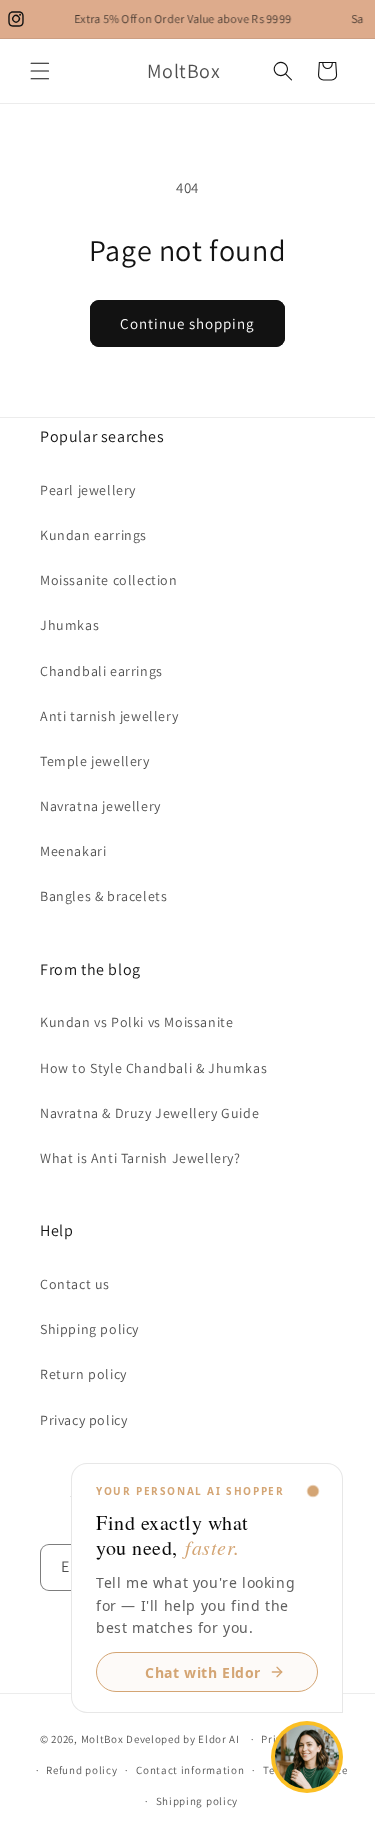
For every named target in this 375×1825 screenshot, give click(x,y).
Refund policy (81, 1770)
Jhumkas (69, 625)
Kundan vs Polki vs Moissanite (136, 1022)
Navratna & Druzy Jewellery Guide (149, 1113)
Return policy (83, 1374)
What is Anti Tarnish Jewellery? (140, 1158)
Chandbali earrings (101, 671)
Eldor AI (219, 1739)
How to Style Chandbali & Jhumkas (153, 1068)
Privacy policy (83, 1420)
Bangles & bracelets (103, 896)
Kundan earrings (93, 535)
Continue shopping (187, 323)
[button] (40, 71)
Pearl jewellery (88, 490)
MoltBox (102, 1739)
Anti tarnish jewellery (109, 716)
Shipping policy (89, 1329)
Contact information (190, 1770)
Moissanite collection (109, 580)
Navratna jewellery (100, 806)
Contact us (75, 1284)
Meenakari (73, 851)
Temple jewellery (95, 761)
